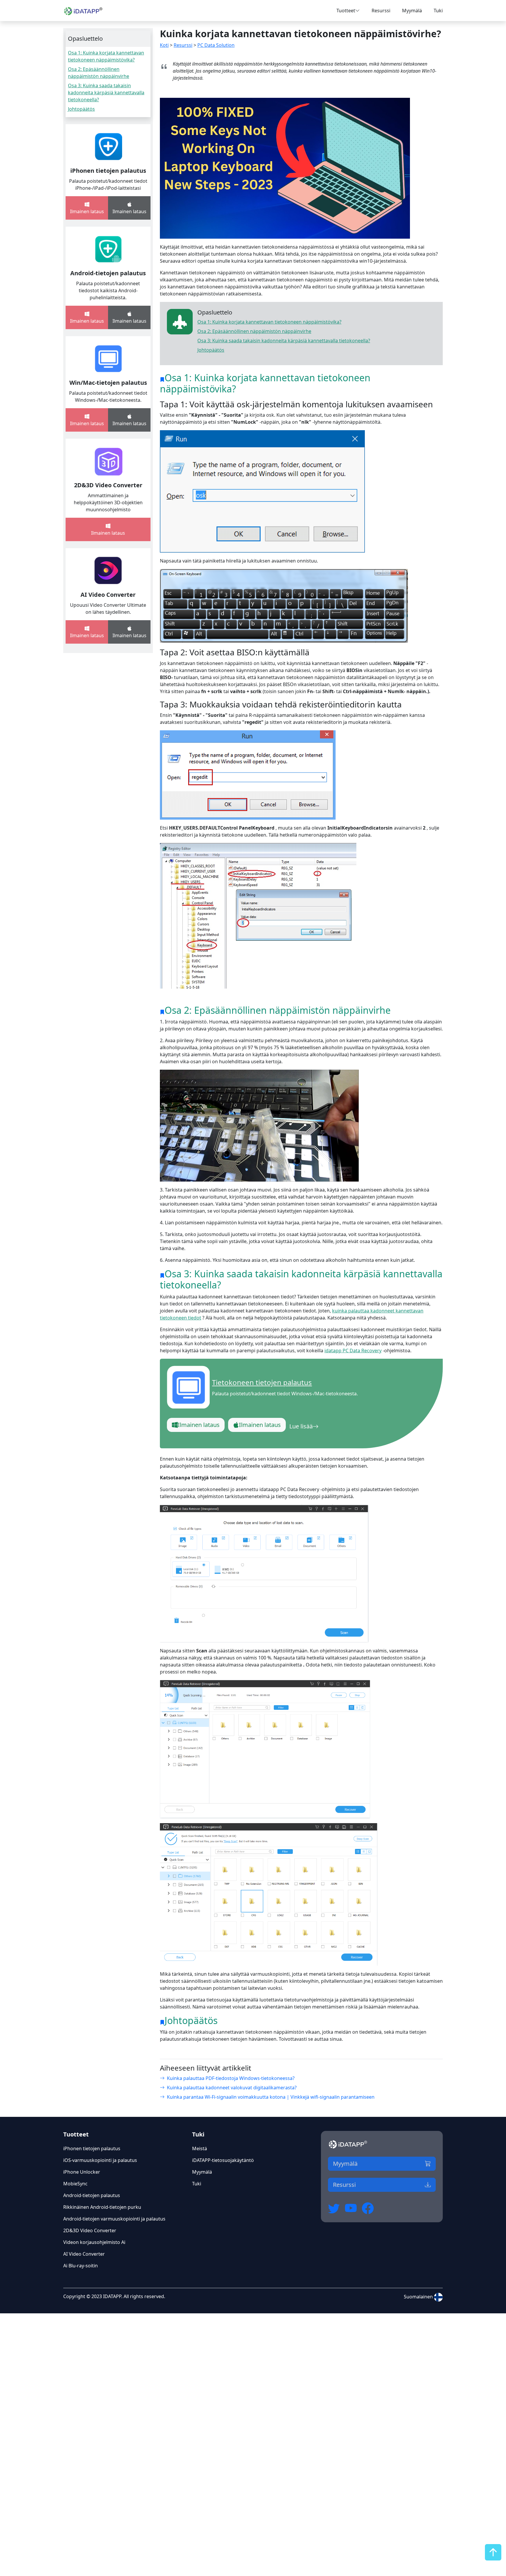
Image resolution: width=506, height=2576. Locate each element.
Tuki (438, 11)
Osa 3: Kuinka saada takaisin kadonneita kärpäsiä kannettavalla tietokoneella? (106, 93)
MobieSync (75, 2184)
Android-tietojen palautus (108, 273)
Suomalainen (419, 2297)
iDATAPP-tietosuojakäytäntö (223, 2160)
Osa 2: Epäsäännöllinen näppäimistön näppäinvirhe (254, 331)
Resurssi (381, 11)
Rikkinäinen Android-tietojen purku (102, 2207)
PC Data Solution (216, 45)
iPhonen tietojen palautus (108, 171)
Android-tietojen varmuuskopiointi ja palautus (114, 2219)
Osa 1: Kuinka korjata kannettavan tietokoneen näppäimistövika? (269, 322)
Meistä (200, 2148)
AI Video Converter (108, 595)
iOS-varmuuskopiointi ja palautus (100, 2160)
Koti (164, 45)
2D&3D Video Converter (108, 485)
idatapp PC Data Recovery (353, 1351)
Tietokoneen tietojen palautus (262, 1382)
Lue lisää (301, 1426)
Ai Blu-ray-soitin (81, 2266)
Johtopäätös (81, 109)
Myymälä (412, 11)
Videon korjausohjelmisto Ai (94, 2242)
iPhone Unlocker (82, 2172)
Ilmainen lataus (199, 1425)
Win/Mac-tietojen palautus (108, 383)
